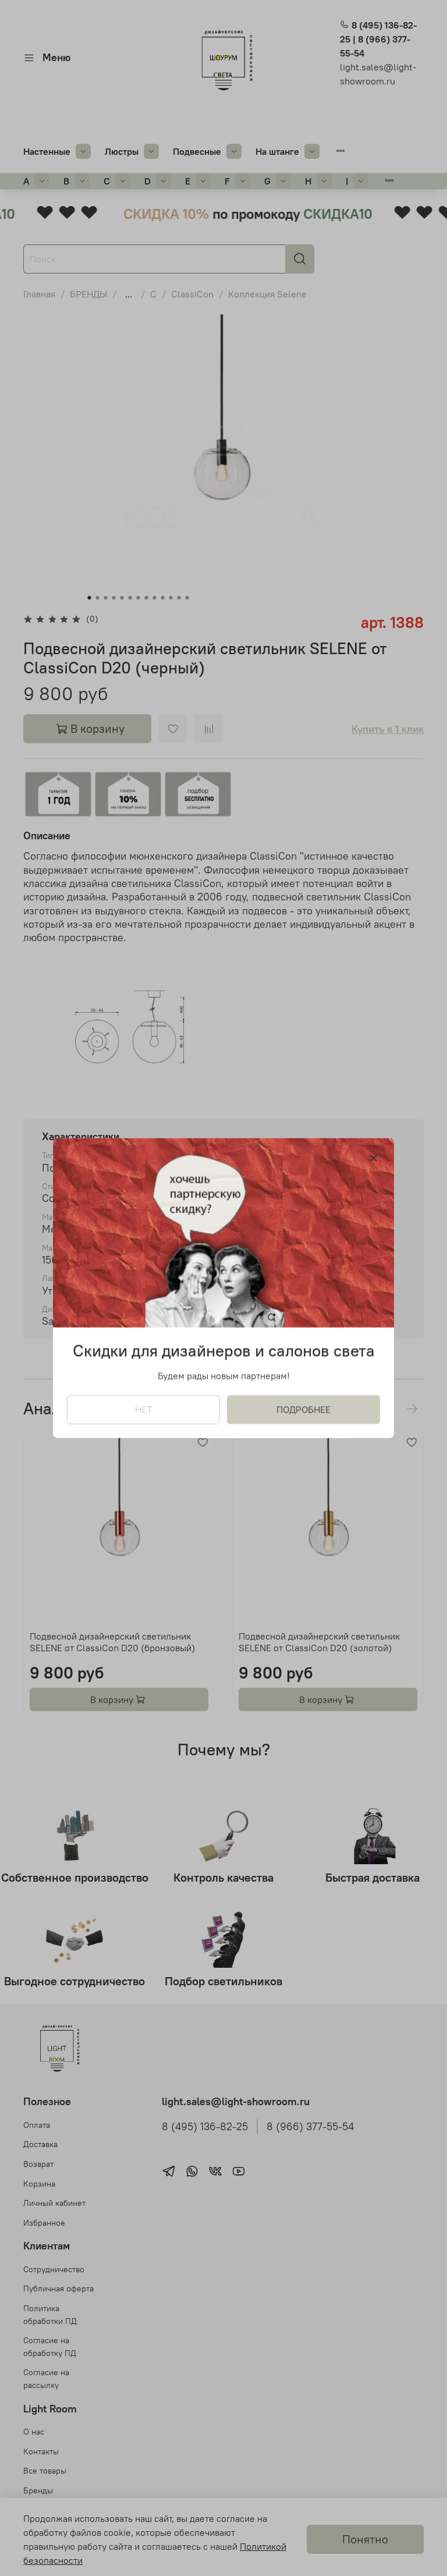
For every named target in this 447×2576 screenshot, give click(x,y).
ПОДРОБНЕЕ (304, 1410)
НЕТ (143, 1410)
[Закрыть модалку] (374, 1159)
